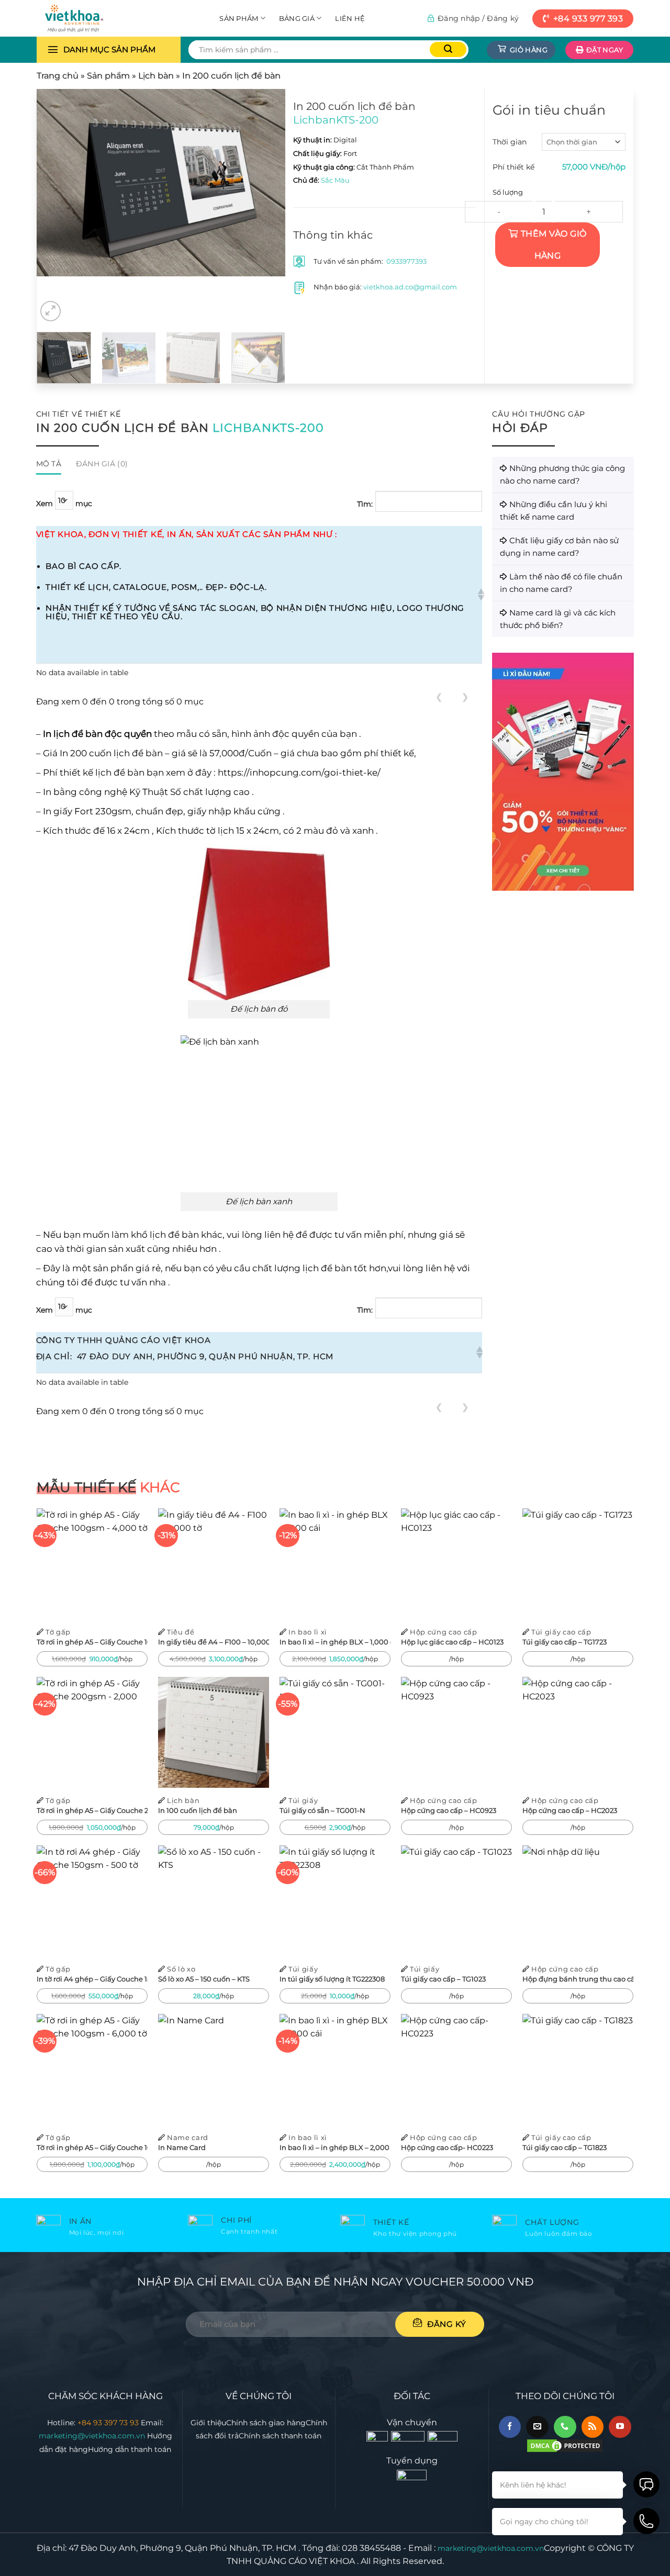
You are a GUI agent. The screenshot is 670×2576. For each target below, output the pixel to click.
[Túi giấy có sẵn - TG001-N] (335, 1732)
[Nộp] (448, 49)
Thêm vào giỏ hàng (554, 245)
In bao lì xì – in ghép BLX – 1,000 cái (335, 1642)
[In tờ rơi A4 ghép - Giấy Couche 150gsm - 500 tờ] (92, 1901)
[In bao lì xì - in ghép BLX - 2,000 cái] (335, 2069)
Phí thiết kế (513, 167)
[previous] (55, 194)
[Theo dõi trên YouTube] (620, 2427)
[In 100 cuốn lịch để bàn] (214, 1732)
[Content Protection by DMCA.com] (565, 2445)
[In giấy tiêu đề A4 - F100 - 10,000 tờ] (214, 1564)
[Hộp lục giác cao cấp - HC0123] (456, 1564)
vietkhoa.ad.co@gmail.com (410, 287)
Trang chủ (58, 76)
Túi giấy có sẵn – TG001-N (322, 1810)
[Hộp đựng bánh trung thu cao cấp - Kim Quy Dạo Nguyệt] (578, 1901)
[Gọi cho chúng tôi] (565, 2427)
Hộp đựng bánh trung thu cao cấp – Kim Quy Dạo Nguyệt (578, 1979)
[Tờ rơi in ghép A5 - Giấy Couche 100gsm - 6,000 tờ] (92, 2069)
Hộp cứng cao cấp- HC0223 (447, 2147)
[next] (267, 194)
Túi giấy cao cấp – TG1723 (565, 1642)
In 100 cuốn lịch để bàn (198, 1810)
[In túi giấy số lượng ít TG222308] (335, 1901)
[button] (480, 595)
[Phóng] (51, 311)
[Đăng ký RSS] (593, 2427)
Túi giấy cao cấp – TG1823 (565, 2147)
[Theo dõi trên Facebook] (510, 2427)
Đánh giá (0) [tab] (102, 464)
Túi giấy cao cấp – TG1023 (443, 1979)
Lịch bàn (156, 76)
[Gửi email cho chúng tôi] (537, 2427)
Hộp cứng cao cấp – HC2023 (570, 1810)
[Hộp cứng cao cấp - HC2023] (578, 1732)
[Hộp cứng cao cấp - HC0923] (456, 1732)
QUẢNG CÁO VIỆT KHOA (304, 2561)
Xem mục (64, 503)
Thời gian (510, 142)
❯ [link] (465, 697)
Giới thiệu (208, 2423)
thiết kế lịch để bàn (102, 772)
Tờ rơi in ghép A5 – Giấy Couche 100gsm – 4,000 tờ (92, 1642)
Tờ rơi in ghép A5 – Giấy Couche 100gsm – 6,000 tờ (92, 2147)
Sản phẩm (108, 76)
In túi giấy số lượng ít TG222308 (332, 1979)
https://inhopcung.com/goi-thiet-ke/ (299, 772)
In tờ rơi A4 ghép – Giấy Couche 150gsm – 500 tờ (92, 1979)
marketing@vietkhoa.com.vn (93, 2436)
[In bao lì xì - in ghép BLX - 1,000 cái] (335, 1564)
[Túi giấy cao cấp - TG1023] (456, 1901)
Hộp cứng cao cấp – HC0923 (449, 1810)
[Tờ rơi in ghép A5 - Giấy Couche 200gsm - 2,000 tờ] (92, 1732)
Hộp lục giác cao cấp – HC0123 (452, 1642)
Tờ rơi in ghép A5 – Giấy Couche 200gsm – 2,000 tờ (92, 1810)
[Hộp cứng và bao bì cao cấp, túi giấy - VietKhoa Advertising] (89, 18)
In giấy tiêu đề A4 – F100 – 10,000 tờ (214, 1642)
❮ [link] (439, 697)
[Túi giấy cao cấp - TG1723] (578, 1564)
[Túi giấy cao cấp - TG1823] (578, 2069)
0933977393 (406, 261)
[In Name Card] (214, 2069)
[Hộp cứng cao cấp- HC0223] (456, 2069)
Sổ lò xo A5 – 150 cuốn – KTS (204, 1979)
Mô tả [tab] (49, 464)
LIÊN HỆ (350, 18)
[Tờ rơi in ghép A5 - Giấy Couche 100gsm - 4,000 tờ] (92, 1564)
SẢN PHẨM (239, 18)
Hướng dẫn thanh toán (130, 2449)
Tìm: (365, 504)
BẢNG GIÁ (297, 18)
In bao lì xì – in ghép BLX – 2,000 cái (335, 2147)
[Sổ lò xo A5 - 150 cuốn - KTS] (214, 1901)
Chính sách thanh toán (280, 2436)
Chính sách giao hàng (266, 2423)
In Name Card (182, 2147)
